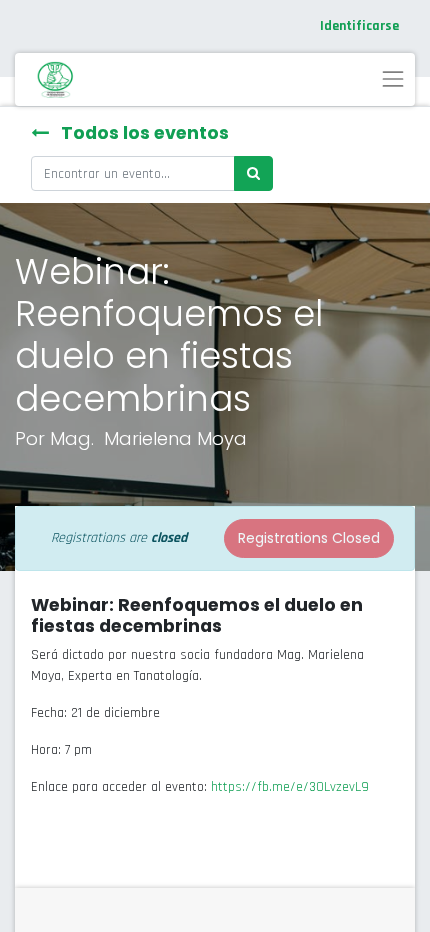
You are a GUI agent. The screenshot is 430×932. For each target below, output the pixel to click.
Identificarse (359, 26)
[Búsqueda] (253, 173)
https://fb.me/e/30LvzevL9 (290, 787)
